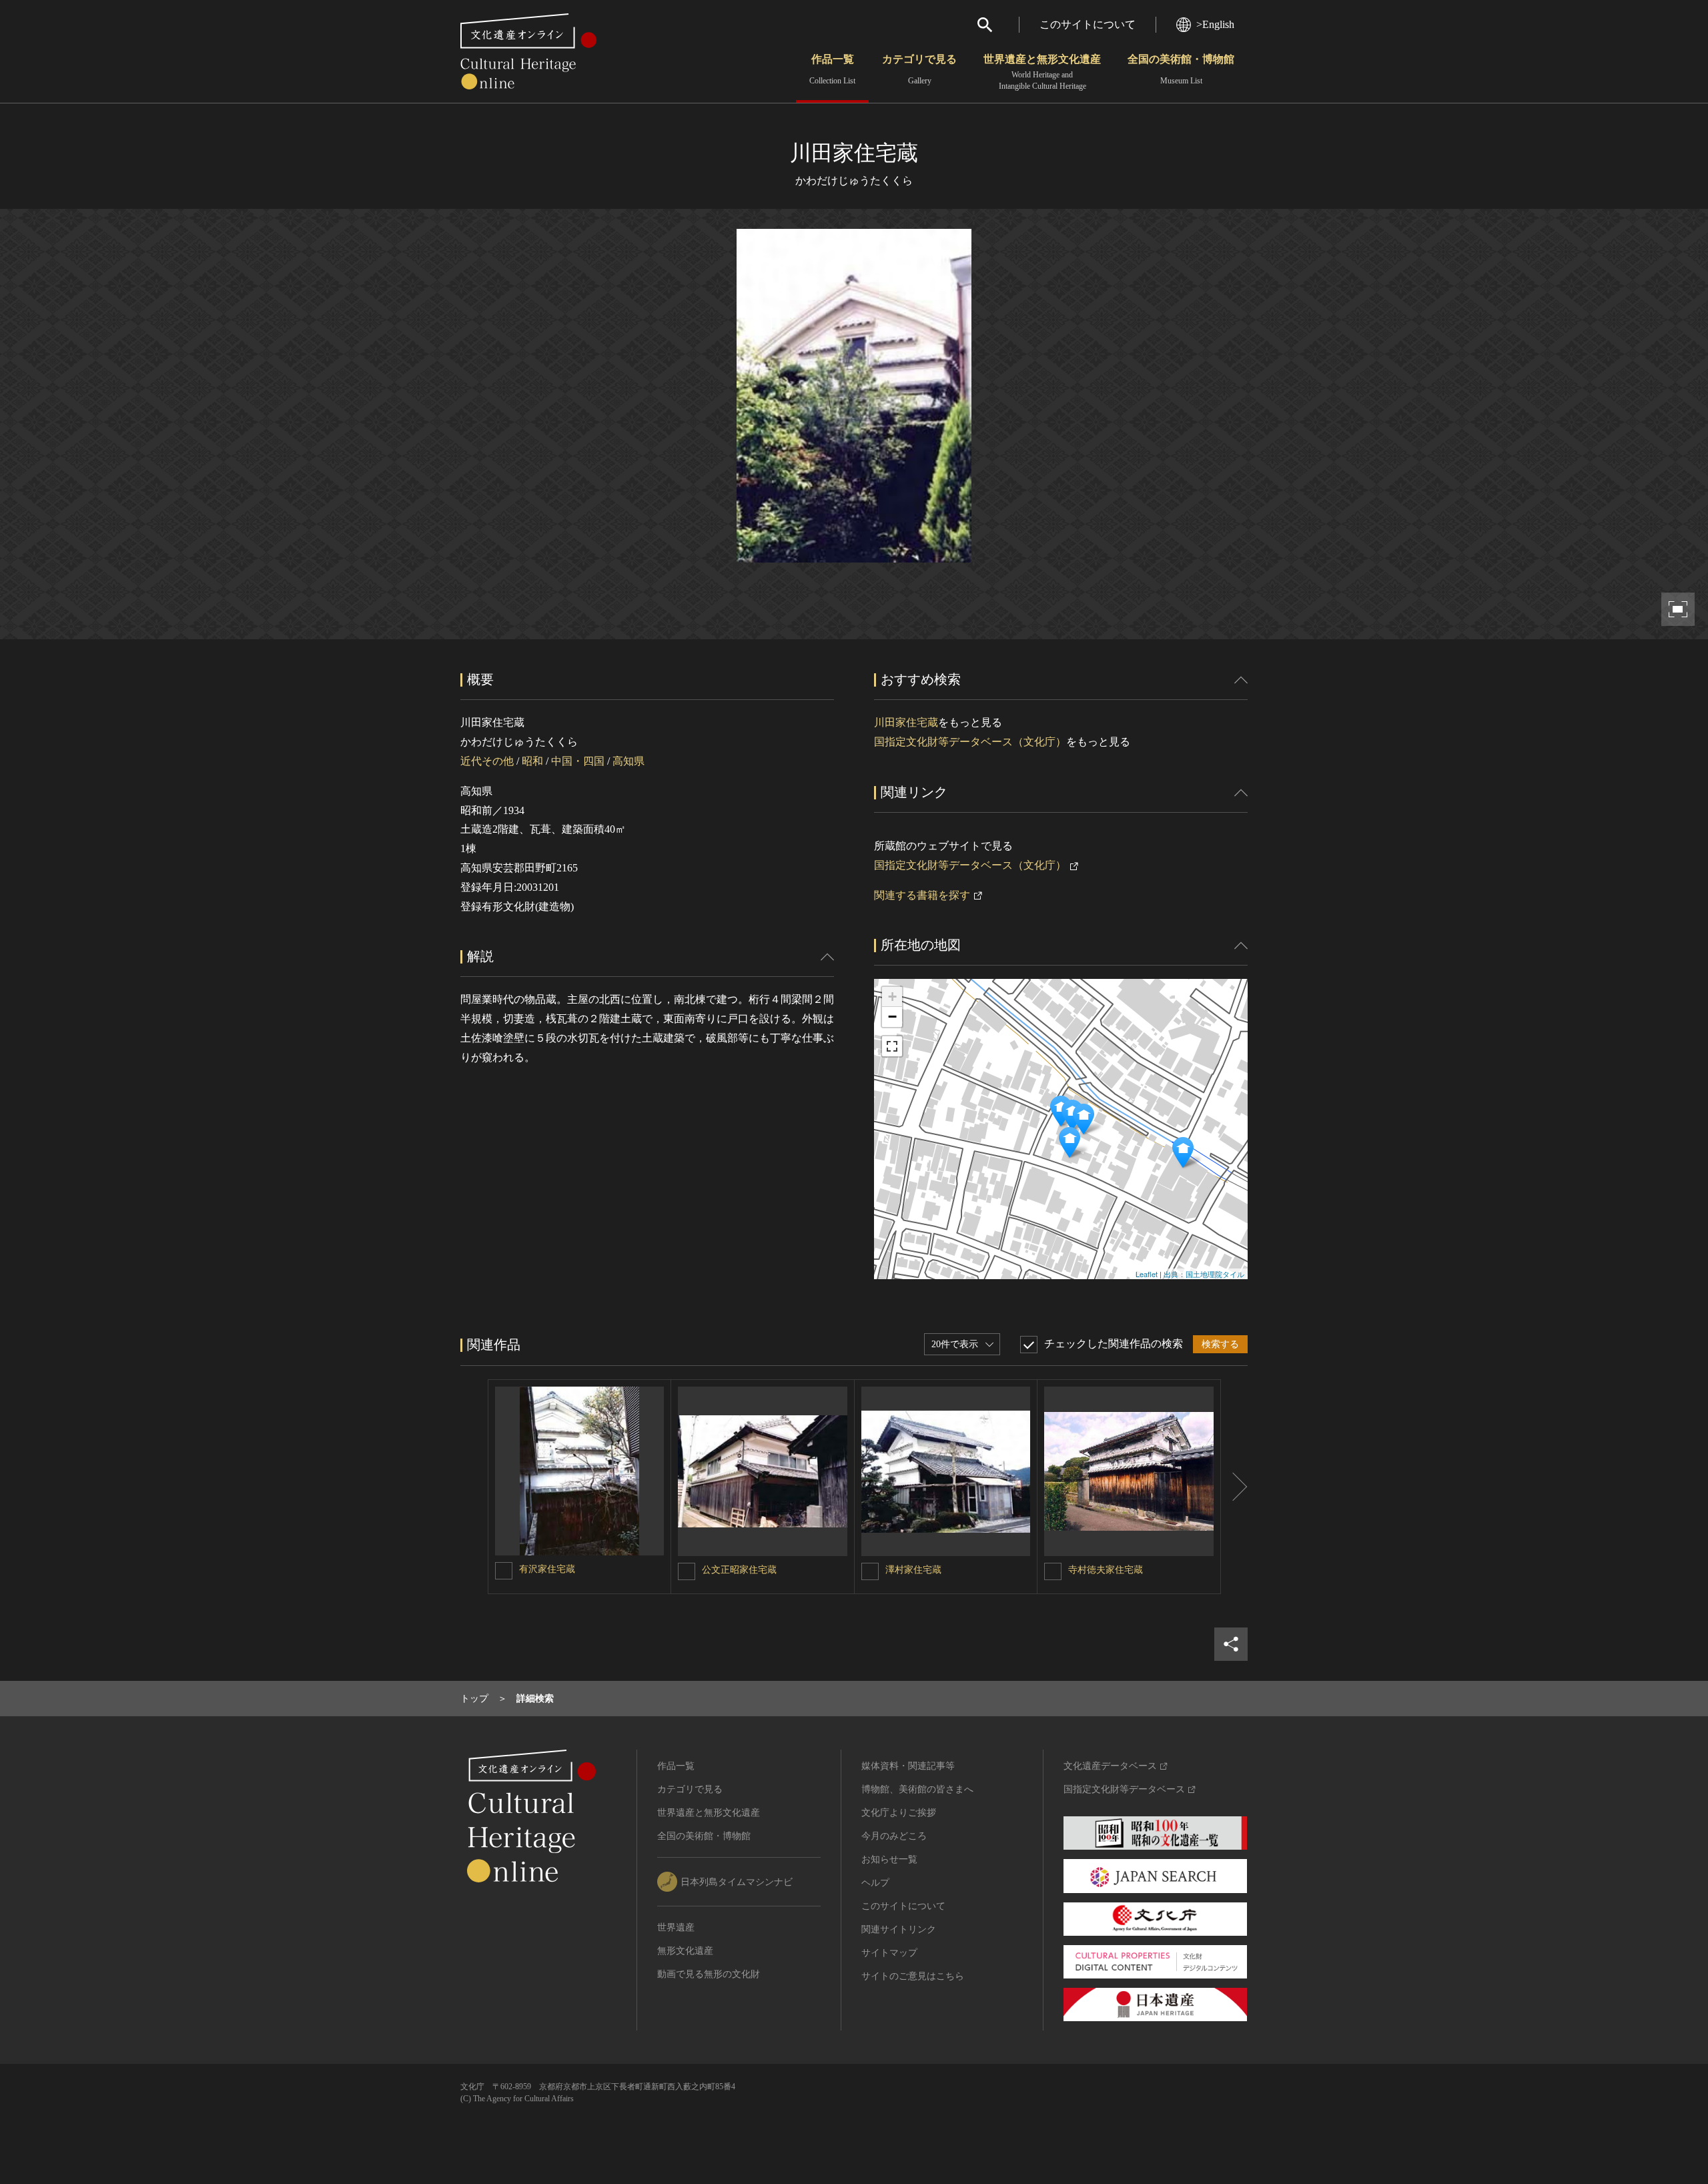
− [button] (892, 1017)
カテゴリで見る (919, 69)
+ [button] (892, 997)
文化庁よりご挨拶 (899, 1813)
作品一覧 (832, 69)
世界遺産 (676, 1927)
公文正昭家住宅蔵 (739, 1570)
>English (1215, 24)
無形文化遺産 (685, 1951)
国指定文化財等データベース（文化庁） (970, 742)
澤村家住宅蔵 (913, 1570)
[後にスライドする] (1234, 1487)
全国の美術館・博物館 (1181, 69)
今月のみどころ (894, 1836)
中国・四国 (578, 761)
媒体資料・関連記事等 (908, 1766)
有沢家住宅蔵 (547, 1569)
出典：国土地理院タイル (1204, 1274)
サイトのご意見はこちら (913, 1976)
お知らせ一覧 (889, 1859)
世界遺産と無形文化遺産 (1042, 72)
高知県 (628, 761)
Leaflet (1147, 1274)
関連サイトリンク (899, 1929)
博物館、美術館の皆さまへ (917, 1789)
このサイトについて (1088, 24)
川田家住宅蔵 (906, 722)
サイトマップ (889, 1953)
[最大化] (892, 1046)
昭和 (532, 761)
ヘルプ (875, 1883)
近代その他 (487, 761)
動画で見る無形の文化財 (709, 1974)
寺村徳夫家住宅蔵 (1106, 1570)
